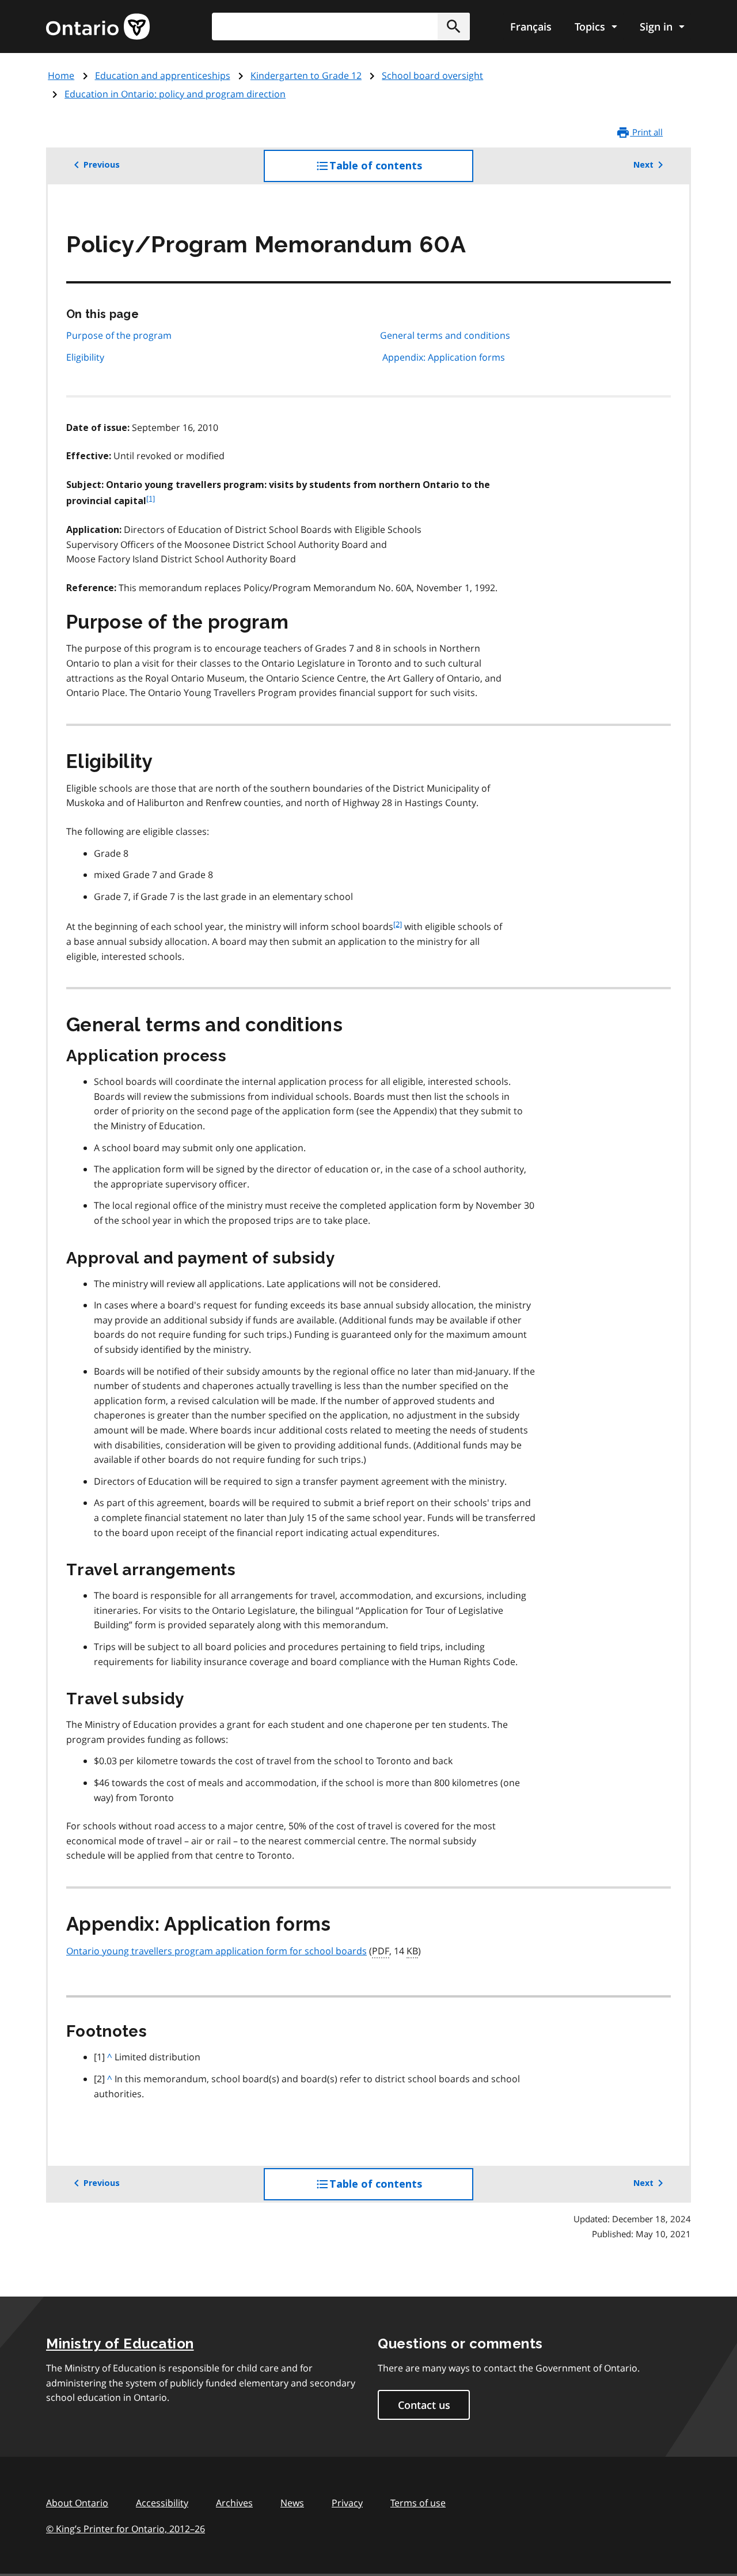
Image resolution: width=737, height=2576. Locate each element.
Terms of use (418, 2503)
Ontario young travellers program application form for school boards (216, 1951)
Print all (646, 132)
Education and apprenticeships (163, 75)
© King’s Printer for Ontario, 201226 (126, 2529)
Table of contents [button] (399, 171)
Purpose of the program (119, 335)
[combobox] (341, 27)
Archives (234, 2503)
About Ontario (77, 2503)
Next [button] (643, 165)
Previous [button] (102, 165)
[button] (454, 27)
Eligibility (85, 357)
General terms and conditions (445, 335)
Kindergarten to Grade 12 (306, 75)
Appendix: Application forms (444, 357)
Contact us (424, 2405)
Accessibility (162, 2503)
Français (531, 27)
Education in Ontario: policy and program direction (175, 94)
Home (61, 75)
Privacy (347, 2503)
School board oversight (432, 75)
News (292, 2503)
